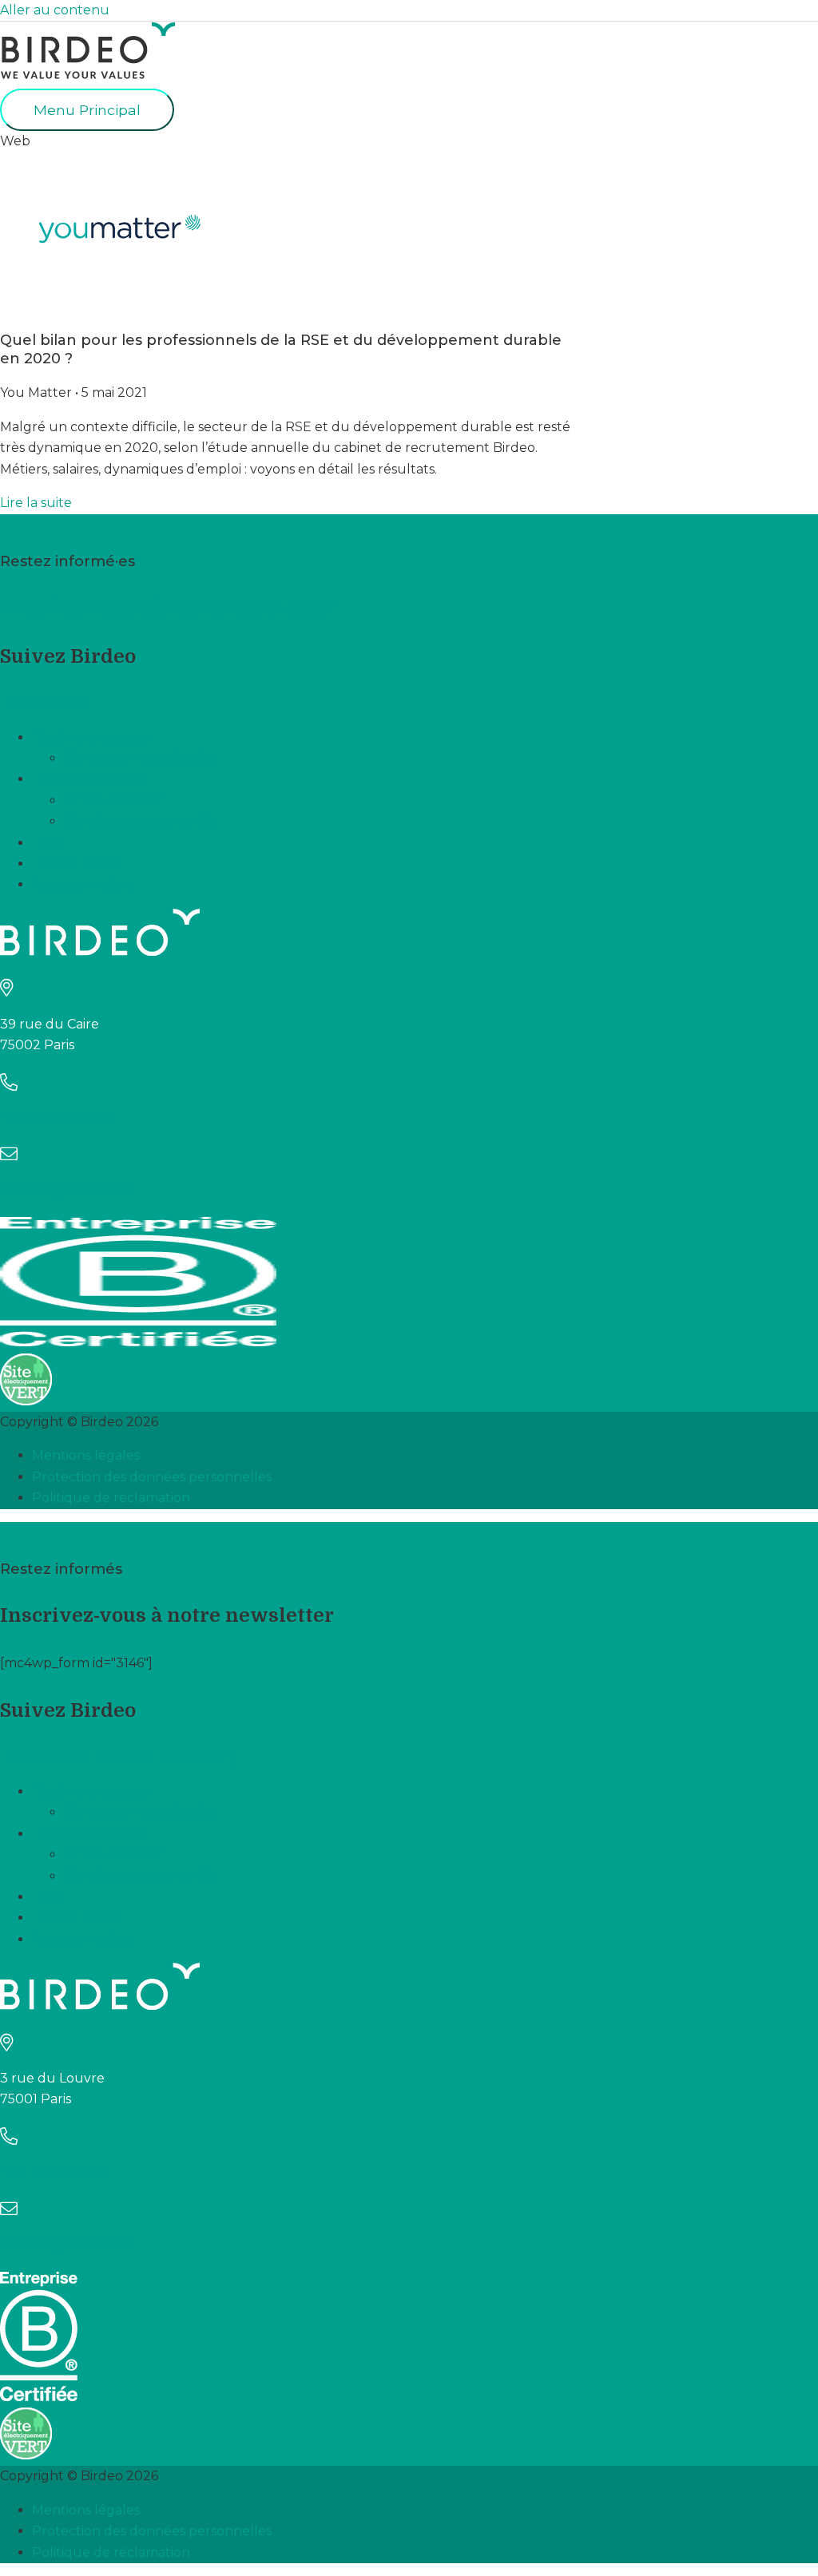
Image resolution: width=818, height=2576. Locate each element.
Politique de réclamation (111, 1498)
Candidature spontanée (140, 821)
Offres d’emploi (113, 801)
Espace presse (77, 864)
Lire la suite (36, 503)
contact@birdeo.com (68, 1190)
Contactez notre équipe (141, 758)
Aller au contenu (55, 10)
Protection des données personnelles (152, 1477)
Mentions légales (86, 1455)
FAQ (46, 843)
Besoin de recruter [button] (92, 737)
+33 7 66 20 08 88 (57, 1118)
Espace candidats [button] (87, 779)
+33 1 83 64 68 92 (54, 2172)
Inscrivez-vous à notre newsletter (167, 608)
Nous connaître (82, 884)
